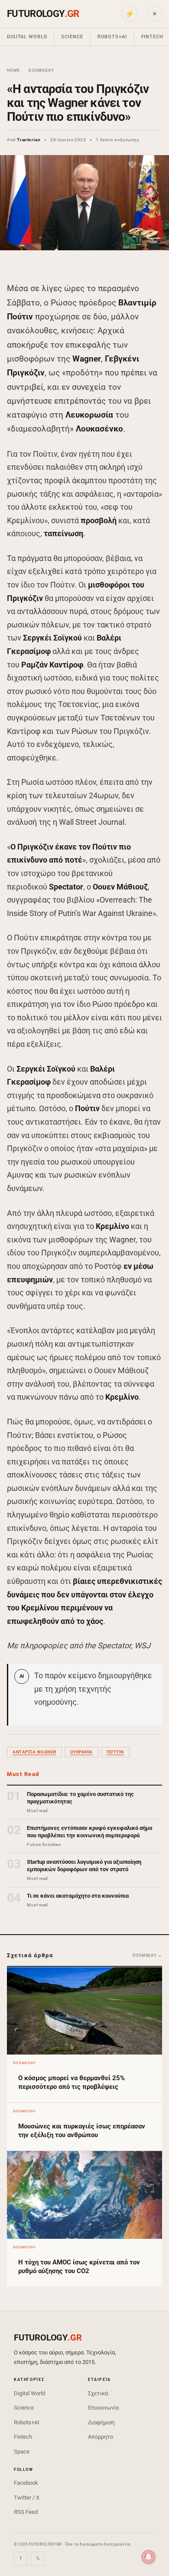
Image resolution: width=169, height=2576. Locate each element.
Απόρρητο (101, 2437)
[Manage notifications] (149, 2557)
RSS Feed (26, 2512)
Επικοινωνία (103, 2408)
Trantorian (29, 140)
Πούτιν (115, 1752)
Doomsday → (147, 1955)
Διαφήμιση (101, 2422)
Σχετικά (98, 2393)
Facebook (26, 2483)
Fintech (23, 2437)
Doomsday (41, 70)
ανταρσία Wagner (34, 1752)
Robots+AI (112, 37)
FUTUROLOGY (43, 14)
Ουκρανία (81, 1752)
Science (72, 37)
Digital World (27, 37)
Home (13, 70)
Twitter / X (27, 2498)
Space (22, 2452)
